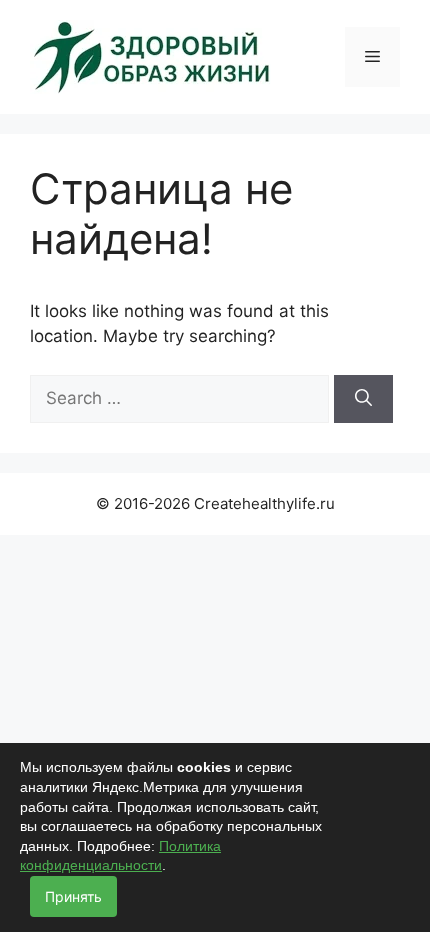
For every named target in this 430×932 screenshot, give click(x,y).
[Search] (363, 399)
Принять (73, 896)
